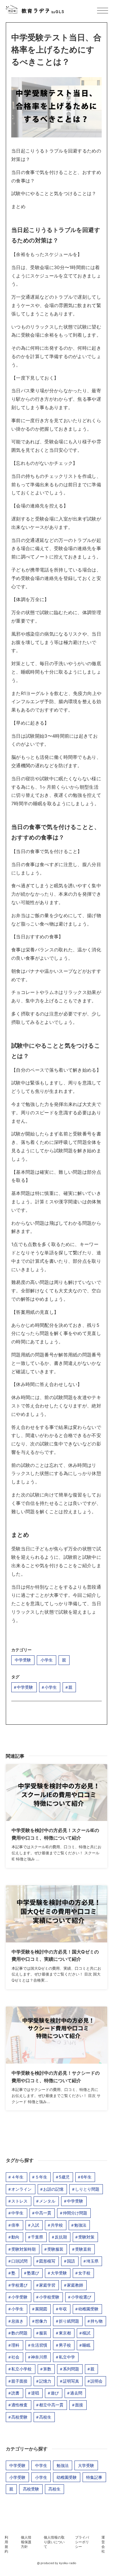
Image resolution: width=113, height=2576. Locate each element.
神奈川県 (39, 2357)
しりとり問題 (87, 2189)
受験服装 (55, 2249)
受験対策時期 (23, 2249)
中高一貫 (43, 2213)
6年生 (86, 2177)
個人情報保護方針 (26, 2542)
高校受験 (19, 2417)
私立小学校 (21, 2369)
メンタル (47, 2201)
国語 (71, 2261)
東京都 (65, 2333)
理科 (15, 2345)
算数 (47, 2369)
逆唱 (35, 2393)
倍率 (15, 2225)
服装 (43, 2333)
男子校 (65, 2345)
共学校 (57, 2225)
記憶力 (45, 2381)
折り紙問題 (69, 2321)
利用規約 (6, 2544)
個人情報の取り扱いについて (54, 2542)
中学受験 (23, 1660)
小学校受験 (49, 2297)
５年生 (41, 2177)
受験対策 (86, 2237)
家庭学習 (47, 2285)
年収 (63, 2309)
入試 (35, 2225)
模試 (86, 2333)
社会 (15, 2357)
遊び (55, 2393)
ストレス (19, 2201)
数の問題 (19, 2333)
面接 (79, 2405)
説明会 (96, 2381)
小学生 (47, 1660)
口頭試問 (19, 2261)
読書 (15, 2393)
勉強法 (80, 2225)
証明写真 (71, 2381)
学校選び (19, 2285)
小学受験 (19, 2297)
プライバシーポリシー (82, 2542)
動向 (15, 2237)
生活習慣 (39, 2345)
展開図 (41, 2309)
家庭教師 (75, 2285)
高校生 (45, 2417)
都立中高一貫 (51, 2405)
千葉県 (37, 2237)
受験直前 (83, 2249)
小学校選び (81, 2297)
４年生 (17, 2177)
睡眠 (86, 2345)
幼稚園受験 (88, 2309)
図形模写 (47, 2261)
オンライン (21, 2189)
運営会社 (103, 2544)
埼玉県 (92, 2261)
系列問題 (71, 2369)
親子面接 (19, 2381)
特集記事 (94, 2477)
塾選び (33, 2273)
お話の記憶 (53, 2189)
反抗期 (61, 2237)
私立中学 (67, 2357)
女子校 (84, 2273)
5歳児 (64, 2177)
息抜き (17, 2321)
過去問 (76, 2393)
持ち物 (96, 2321)
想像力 (41, 2321)
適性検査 (19, 2405)
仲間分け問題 (75, 2213)
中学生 (17, 2213)
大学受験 (59, 2273)
